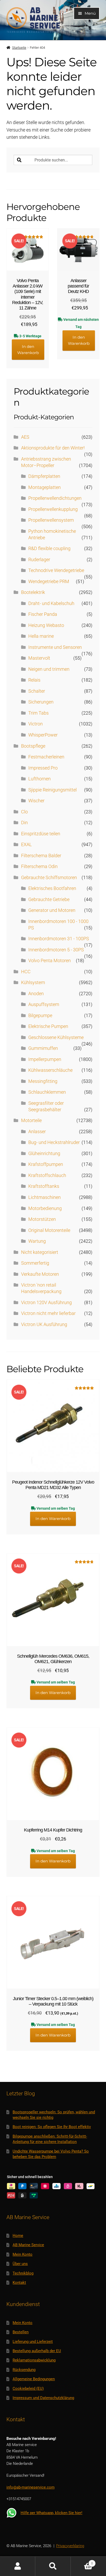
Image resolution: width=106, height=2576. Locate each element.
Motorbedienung (45, 1208)
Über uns (20, 2264)
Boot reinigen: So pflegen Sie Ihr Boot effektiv (52, 2127)
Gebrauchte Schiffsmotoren (49, 878)
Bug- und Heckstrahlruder (54, 1142)
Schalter (37, 691)
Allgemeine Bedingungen (34, 2379)
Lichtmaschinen (45, 1197)
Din (24, 823)
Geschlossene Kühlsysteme (56, 1037)
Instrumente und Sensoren (55, 647)
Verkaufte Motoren (40, 1274)
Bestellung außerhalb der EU (37, 2351)
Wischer (36, 801)
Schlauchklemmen (47, 1092)
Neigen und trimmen (49, 669)
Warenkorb (82, 2561)
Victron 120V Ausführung (46, 1303)
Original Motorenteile (49, 1230)
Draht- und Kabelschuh (51, 603)
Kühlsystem (33, 983)
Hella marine (41, 636)
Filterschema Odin (39, 866)
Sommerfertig (35, 1263)
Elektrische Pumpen (48, 1026)
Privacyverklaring (70, 2546)
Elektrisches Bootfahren (52, 888)
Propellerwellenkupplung (53, 509)
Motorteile (31, 1121)
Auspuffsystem (44, 1004)
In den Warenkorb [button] (28, 350)
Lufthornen (39, 779)
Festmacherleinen (46, 757)
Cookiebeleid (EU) (28, 2389)
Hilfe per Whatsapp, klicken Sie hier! (51, 2513)
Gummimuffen (43, 1048)
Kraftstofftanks (44, 1186)
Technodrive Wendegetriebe (56, 570)
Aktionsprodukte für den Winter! (53, 448)
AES (25, 437)
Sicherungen (41, 702)
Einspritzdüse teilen (41, 834)
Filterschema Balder (41, 856)
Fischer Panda (43, 614)
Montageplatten (45, 487)
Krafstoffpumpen (46, 1164)
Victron (36, 724)
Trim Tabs (38, 713)
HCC (26, 972)
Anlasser (37, 1132)
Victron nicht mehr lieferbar (48, 1313)
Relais (34, 680)
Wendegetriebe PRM (49, 582)
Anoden (36, 994)
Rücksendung (24, 2370)
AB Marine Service (28, 2245)
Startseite (19, 48)
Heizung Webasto (46, 625)
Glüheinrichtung (44, 1154)
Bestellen (21, 2332)
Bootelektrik (33, 592)
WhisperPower (43, 735)
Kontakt (19, 2283)
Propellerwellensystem (51, 520)
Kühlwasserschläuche (50, 1070)
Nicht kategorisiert (40, 1252)
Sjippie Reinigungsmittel (52, 790)
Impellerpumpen (45, 1059)
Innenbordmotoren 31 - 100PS (59, 939)
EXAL (26, 845)
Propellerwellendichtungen (55, 498)
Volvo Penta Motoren (50, 961)
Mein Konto (23, 2254)
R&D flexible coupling (49, 549)
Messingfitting (43, 1081)
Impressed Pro (43, 768)
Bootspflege (33, 746)
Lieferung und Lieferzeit (33, 2342)
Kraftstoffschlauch (47, 1175)
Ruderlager (39, 560)
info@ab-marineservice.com (30, 2487)
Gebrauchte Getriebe (49, 899)
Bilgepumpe (40, 1016)
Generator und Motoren (52, 910)
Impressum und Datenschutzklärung (43, 2398)
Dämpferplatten (44, 476)
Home (18, 2236)
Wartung (37, 1241)
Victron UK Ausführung (44, 1324)
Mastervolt (39, 658)
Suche (53, 2566)
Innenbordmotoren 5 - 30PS (56, 950)
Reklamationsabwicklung (34, 2360)
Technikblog (23, 2273)
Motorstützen (42, 1219)
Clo (24, 812)
